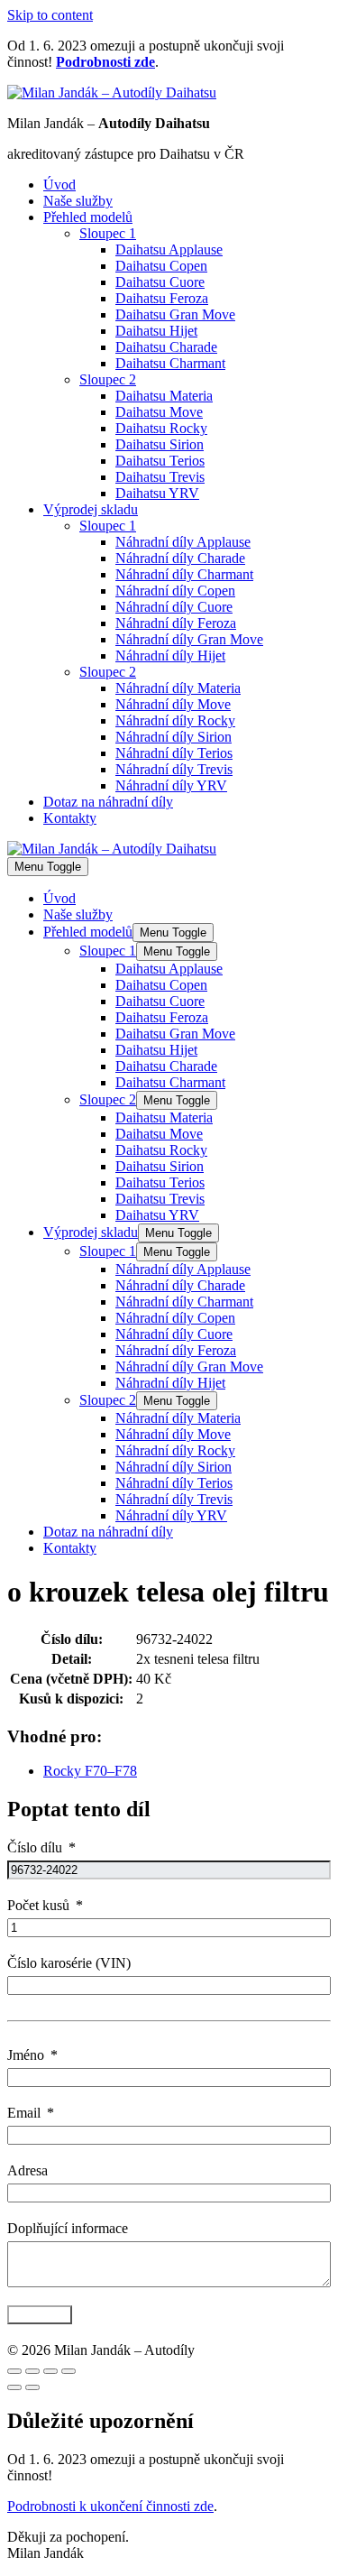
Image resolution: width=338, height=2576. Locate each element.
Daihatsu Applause (169, 249)
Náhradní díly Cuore (174, 607)
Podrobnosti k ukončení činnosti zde (110, 2506)
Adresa (27, 2170)
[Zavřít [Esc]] (14, 2371)
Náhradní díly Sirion (174, 737)
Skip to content (50, 15)
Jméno (26, 2055)
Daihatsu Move (159, 412)
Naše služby (78, 201)
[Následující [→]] (32, 2387)
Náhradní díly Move (173, 704)
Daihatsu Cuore (160, 282)
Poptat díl (40, 2315)
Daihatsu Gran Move (175, 314)
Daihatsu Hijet (156, 331)
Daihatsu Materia (164, 396)
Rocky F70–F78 (90, 1771)
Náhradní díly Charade (180, 558)
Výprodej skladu (91, 509)
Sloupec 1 (108, 233)
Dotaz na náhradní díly (108, 802)
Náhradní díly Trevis (174, 769)
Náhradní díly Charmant (184, 574)
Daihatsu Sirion (160, 444)
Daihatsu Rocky (161, 428)
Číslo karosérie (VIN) (69, 1963)
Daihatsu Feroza (162, 298)
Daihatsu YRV (157, 493)
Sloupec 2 (108, 379)
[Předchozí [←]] (14, 2387)
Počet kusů (38, 1905)
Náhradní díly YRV (171, 785)
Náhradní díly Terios (174, 753)
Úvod (59, 185)
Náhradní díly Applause (183, 542)
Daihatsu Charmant (170, 363)
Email (24, 2113)
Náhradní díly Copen (175, 591)
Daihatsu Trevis (160, 477)
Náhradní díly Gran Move (189, 639)
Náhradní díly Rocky (175, 720)
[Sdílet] (32, 2371)
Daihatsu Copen (161, 266)
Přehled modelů (88, 217)
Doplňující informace (68, 2228)
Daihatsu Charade (166, 347)
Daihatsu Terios (160, 461)
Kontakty (70, 818)
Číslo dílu (35, 1847)
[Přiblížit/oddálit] (69, 2371)
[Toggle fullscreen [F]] (50, 2371)
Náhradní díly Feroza (176, 623)
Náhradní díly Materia (178, 688)
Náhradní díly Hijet (170, 656)
